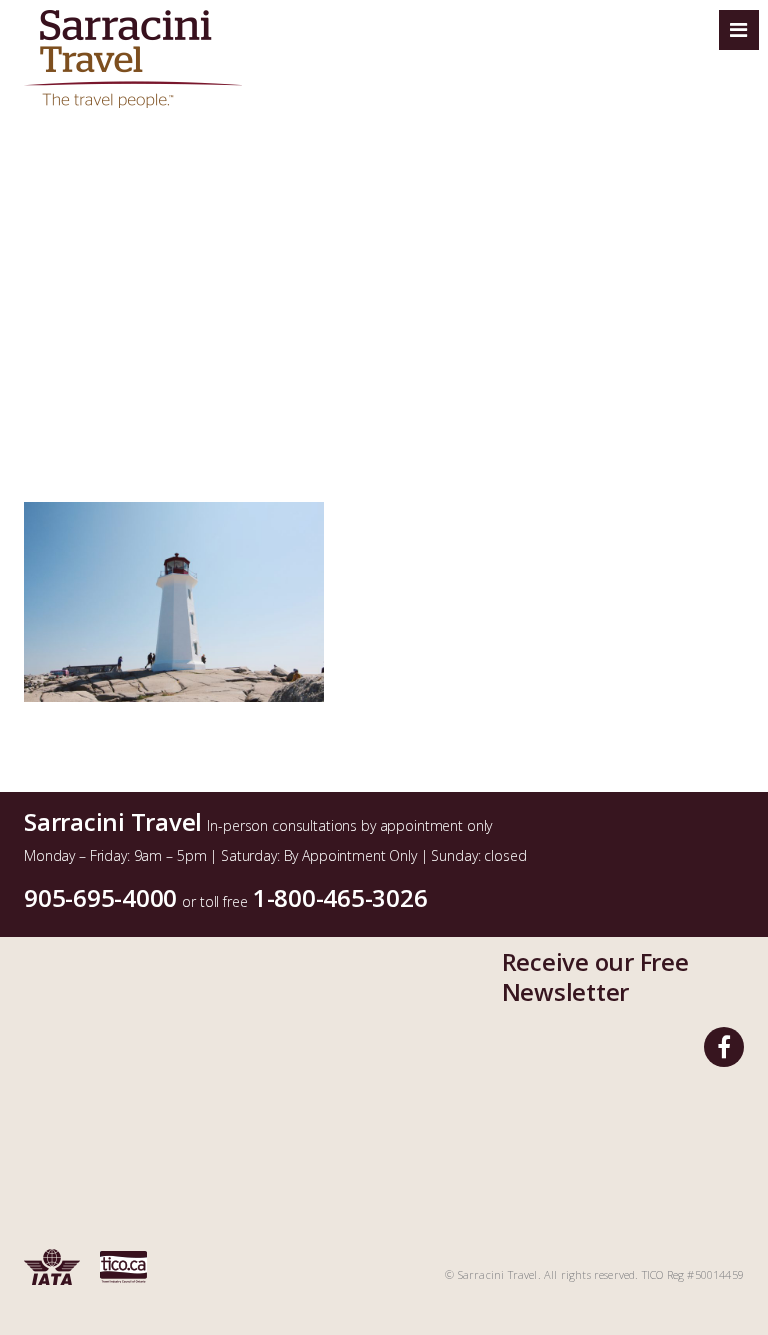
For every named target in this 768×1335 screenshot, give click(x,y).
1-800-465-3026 (340, 897)
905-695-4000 (100, 897)
